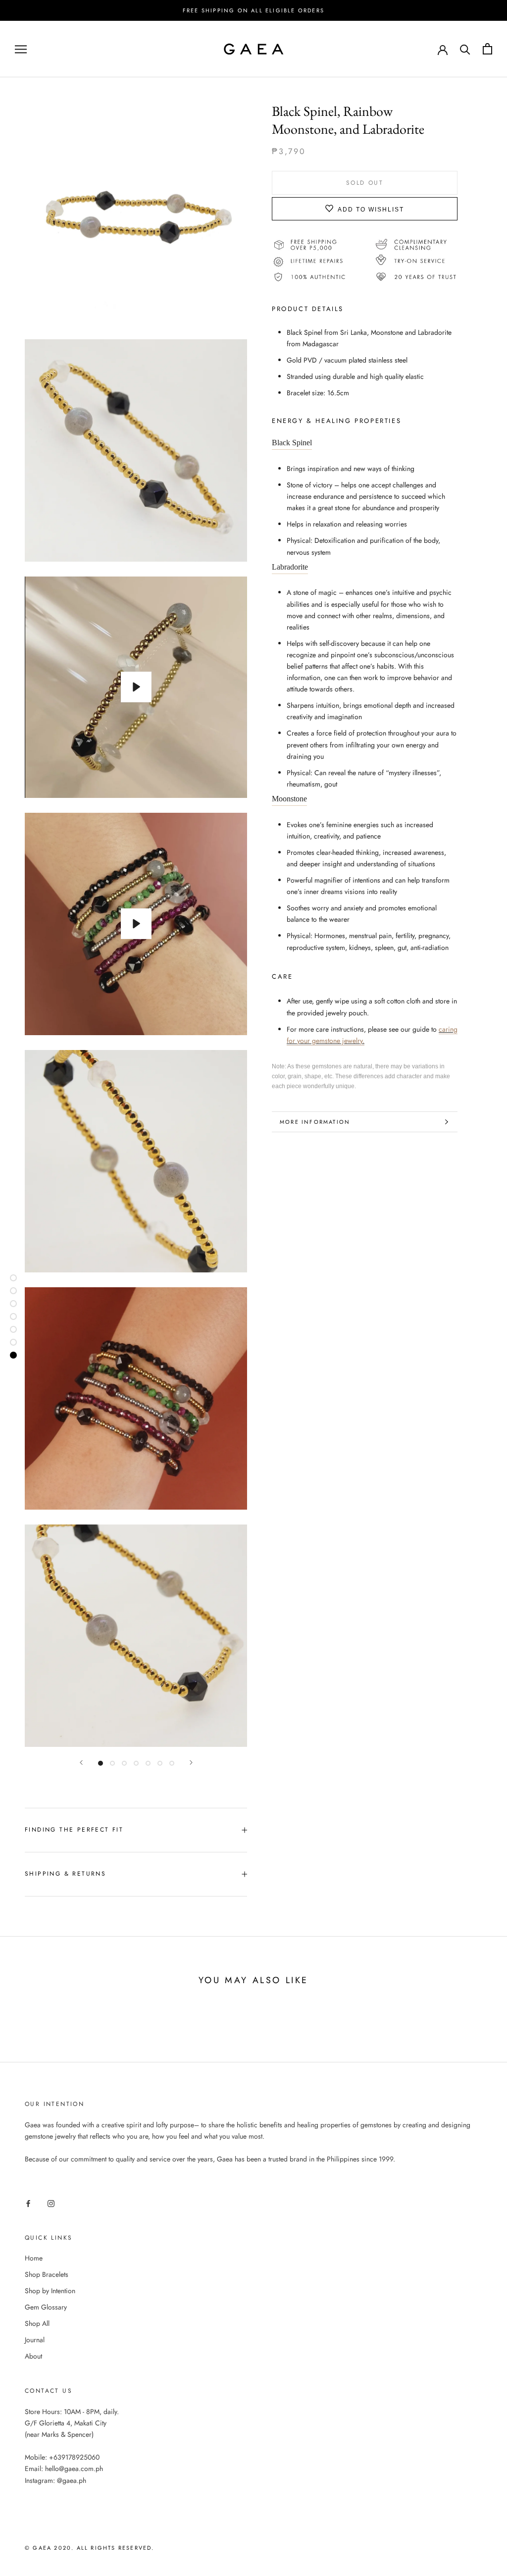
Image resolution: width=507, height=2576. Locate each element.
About (33, 2356)
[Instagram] (51, 2203)
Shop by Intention (50, 2291)
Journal (35, 2340)
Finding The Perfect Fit (74, 1830)
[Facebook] (28, 2203)
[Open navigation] (21, 49)
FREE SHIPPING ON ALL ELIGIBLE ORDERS (253, 10)
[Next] (191, 1762)
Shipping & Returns (65, 1874)
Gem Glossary (46, 2307)
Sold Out (365, 183)
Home (34, 2258)
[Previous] (81, 1762)
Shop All (37, 2323)
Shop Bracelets (47, 2274)
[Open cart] (487, 49)
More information (315, 1122)
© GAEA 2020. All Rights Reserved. (90, 2548)
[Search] (465, 49)
